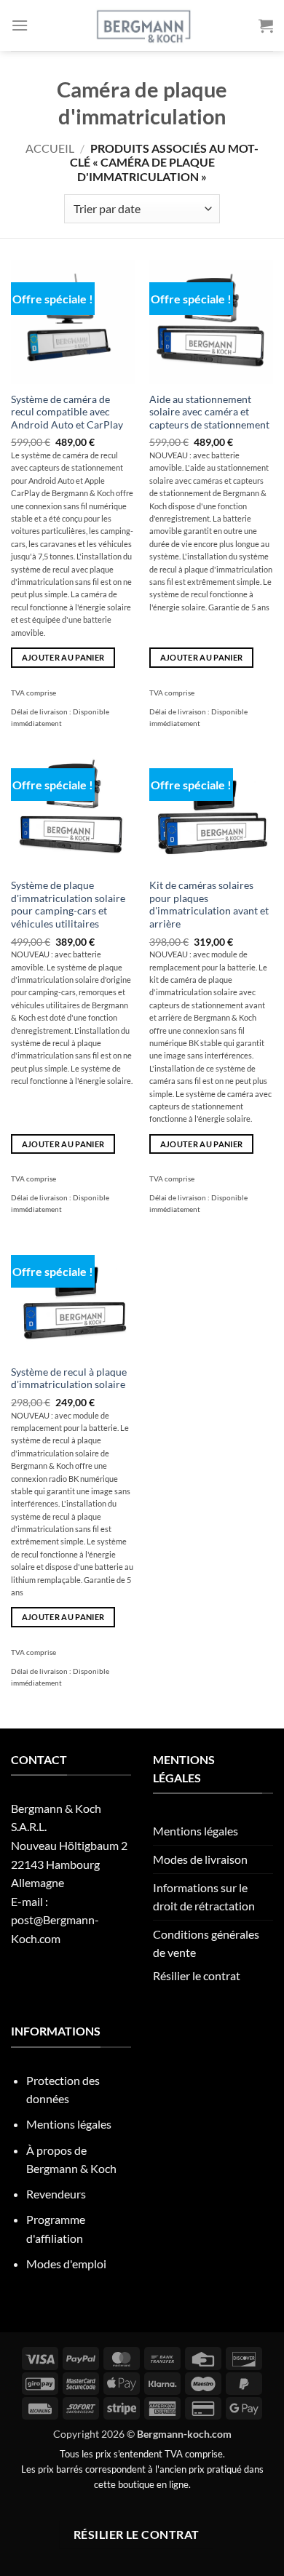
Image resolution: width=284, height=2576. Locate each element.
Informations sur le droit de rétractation (204, 1897)
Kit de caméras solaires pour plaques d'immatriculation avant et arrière (209, 905)
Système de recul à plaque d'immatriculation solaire (69, 1379)
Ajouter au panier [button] (63, 657)
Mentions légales (196, 1831)
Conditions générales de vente (206, 1943)
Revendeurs (56, 2194)
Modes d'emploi (66, 2264)
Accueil (50, 148)
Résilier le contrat (197, 1975)
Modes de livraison (200, 1859)
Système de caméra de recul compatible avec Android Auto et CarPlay (67, 412)
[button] (20, 25)
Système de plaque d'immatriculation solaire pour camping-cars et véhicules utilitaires (68, 905)
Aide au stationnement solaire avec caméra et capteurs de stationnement (209, 412)
